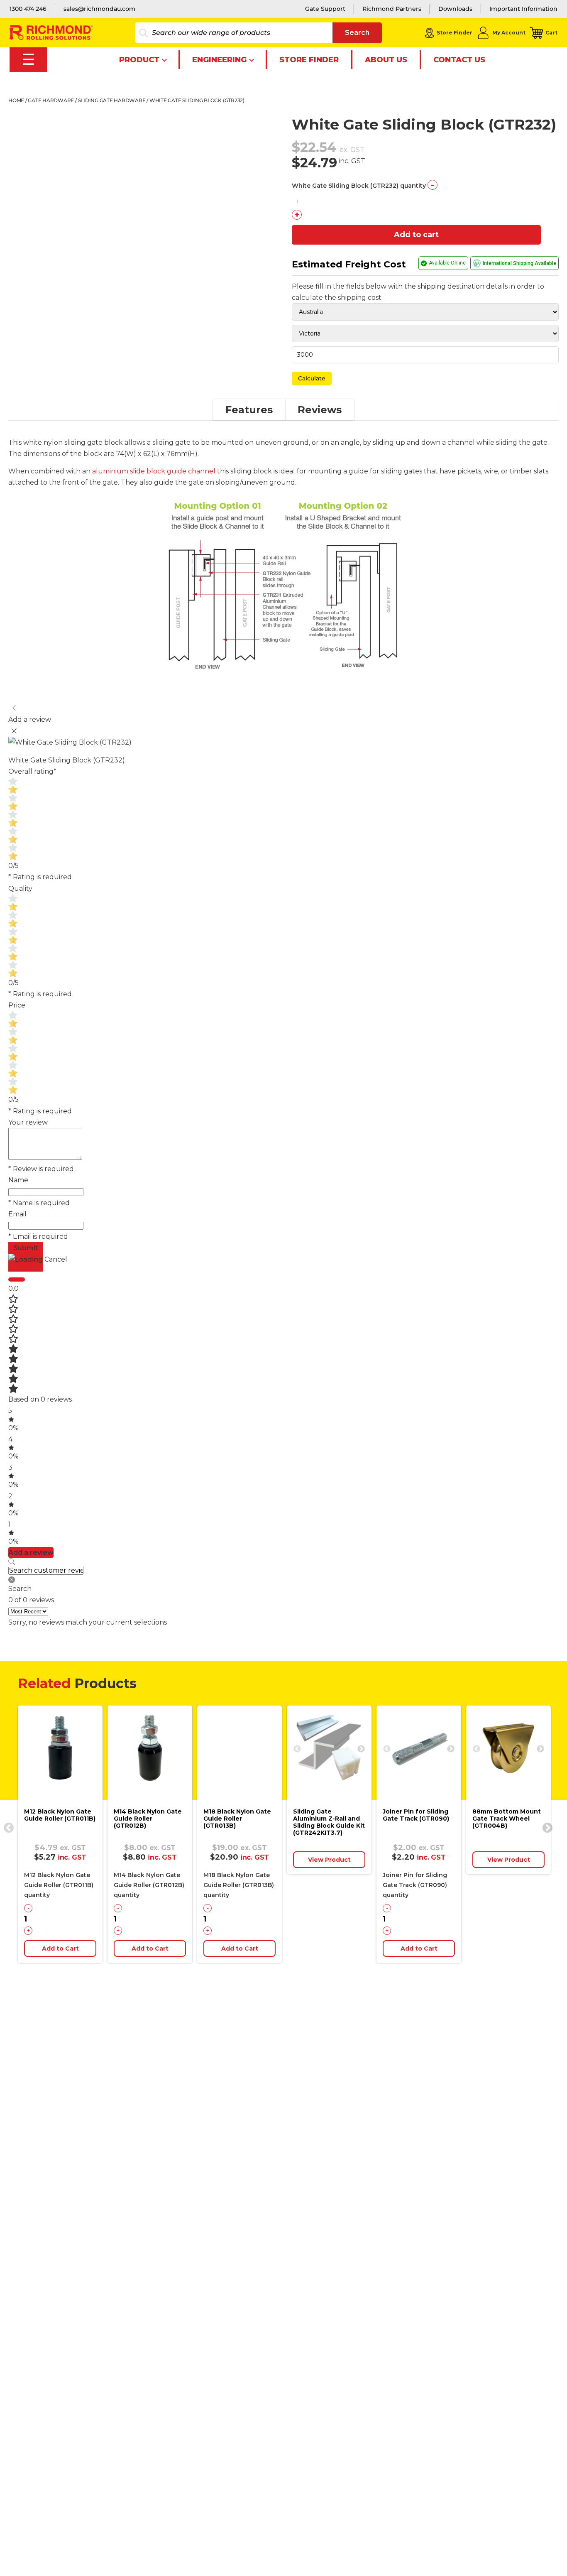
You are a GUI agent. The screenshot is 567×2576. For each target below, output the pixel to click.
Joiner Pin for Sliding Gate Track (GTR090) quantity (415, 1885)
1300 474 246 (28, 9)
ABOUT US (386, 60)
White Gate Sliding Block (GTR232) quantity (359, 186)
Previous (7, 1826)
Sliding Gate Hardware (112, 100)
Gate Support (325, 9)
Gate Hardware (51, 100)
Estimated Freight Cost (349, 264)
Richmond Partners (392, 9)
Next (361, 1749)
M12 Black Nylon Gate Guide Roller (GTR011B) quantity (59, 1885)
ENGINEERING (219, 60)
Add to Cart (60, 1949)
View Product (329, 1860)
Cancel (56, 1259)
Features (249, 410)
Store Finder (455, 33)
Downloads (455, 9)
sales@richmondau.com (99, 9)
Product (139, 60)
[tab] (249, 410)
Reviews (320, 410)
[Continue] (17, 1279)
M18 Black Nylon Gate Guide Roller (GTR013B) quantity (239, 1885)
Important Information (523, 9)
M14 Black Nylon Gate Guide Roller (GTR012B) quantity (149, 1885)
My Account (509, 33)
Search (357, 33)
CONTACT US (459, 60)
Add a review (31, 1553)
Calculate (312, 378)
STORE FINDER (309, 60)
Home (16, 100)
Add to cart (416, 235)
